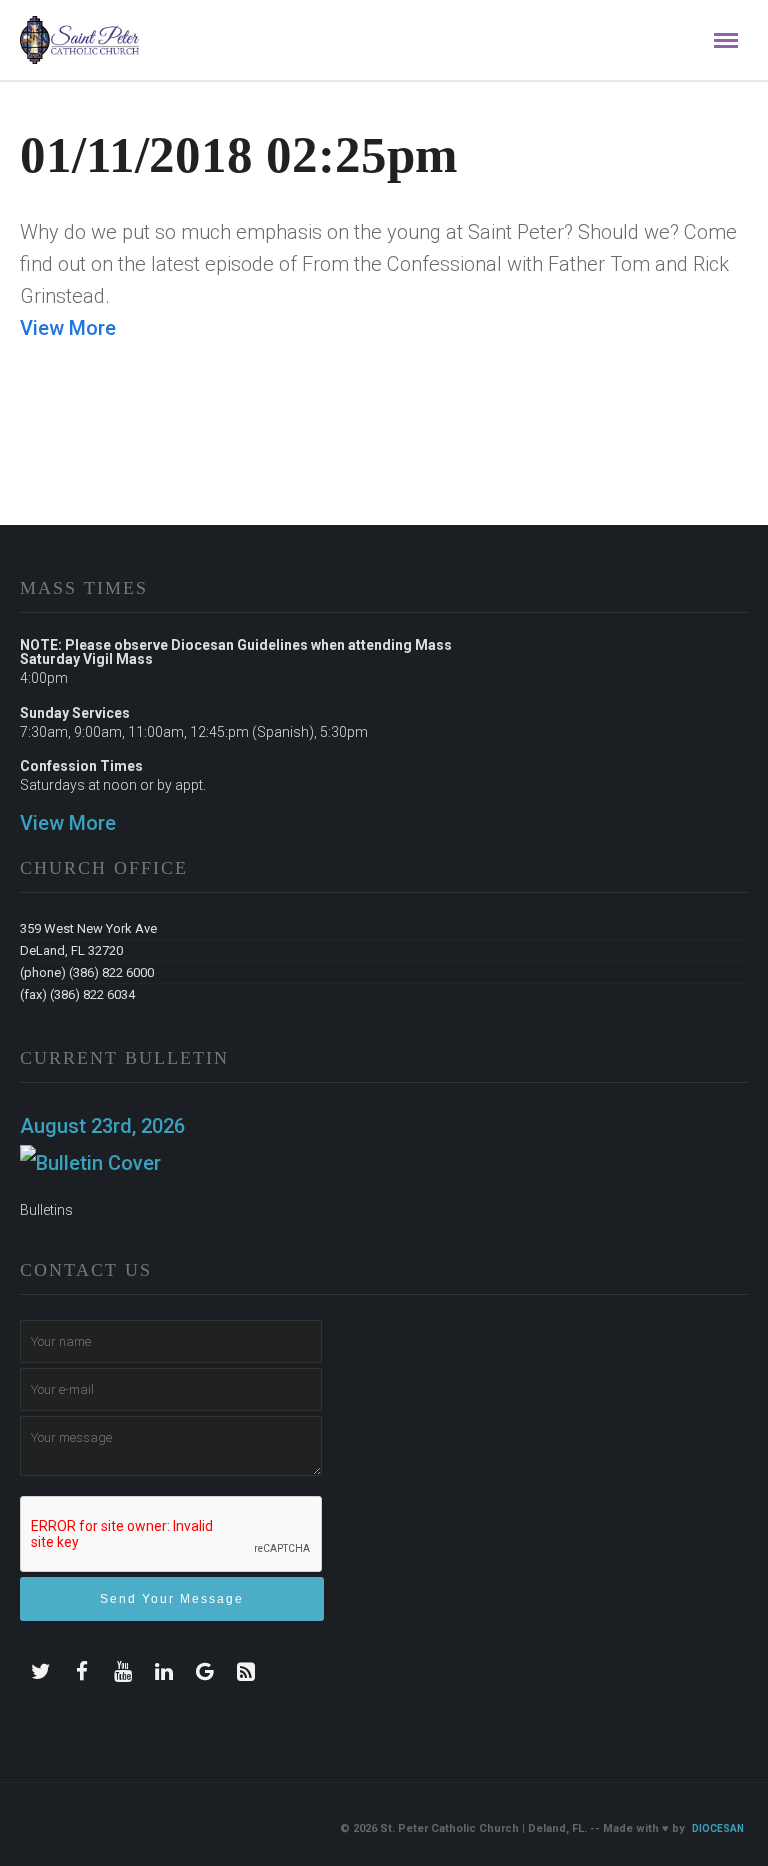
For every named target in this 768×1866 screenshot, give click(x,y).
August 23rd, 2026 (102, 1126)
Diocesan (718, 1828)
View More (68, 328)
